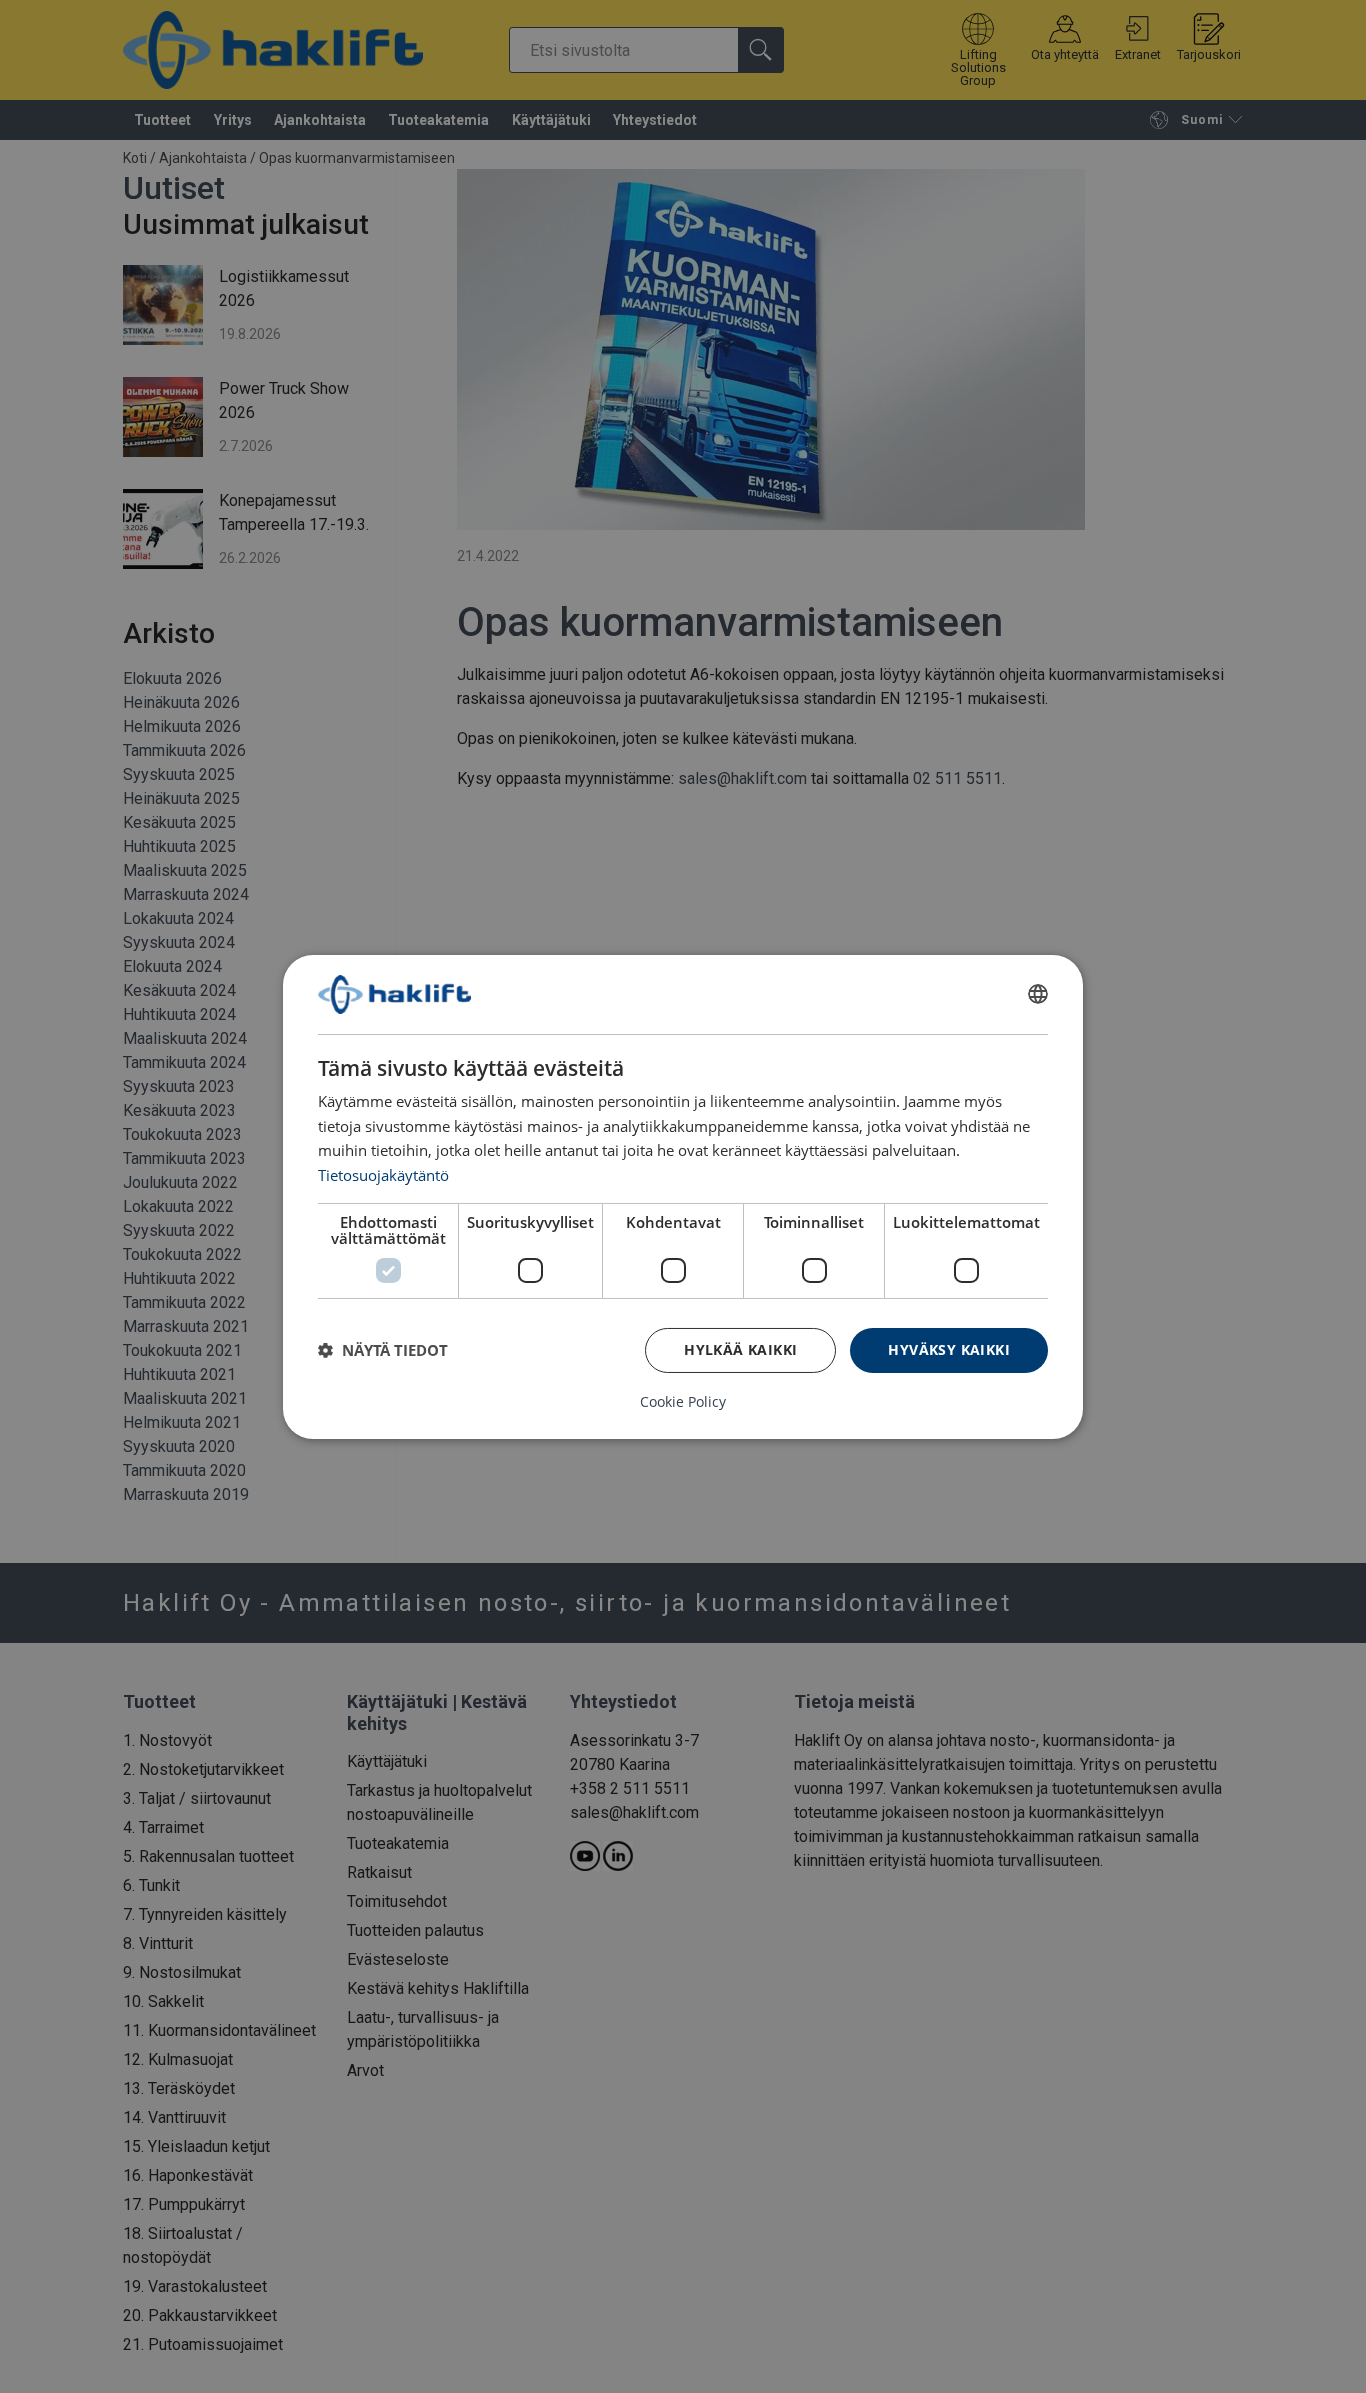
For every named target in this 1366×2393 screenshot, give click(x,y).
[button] (383, 1350)
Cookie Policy (683, 1402)
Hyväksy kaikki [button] (949, 1349)
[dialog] (683, 1196)
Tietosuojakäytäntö (383, 1175)
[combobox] (1038, 994)
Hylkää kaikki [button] (740, 1349)
